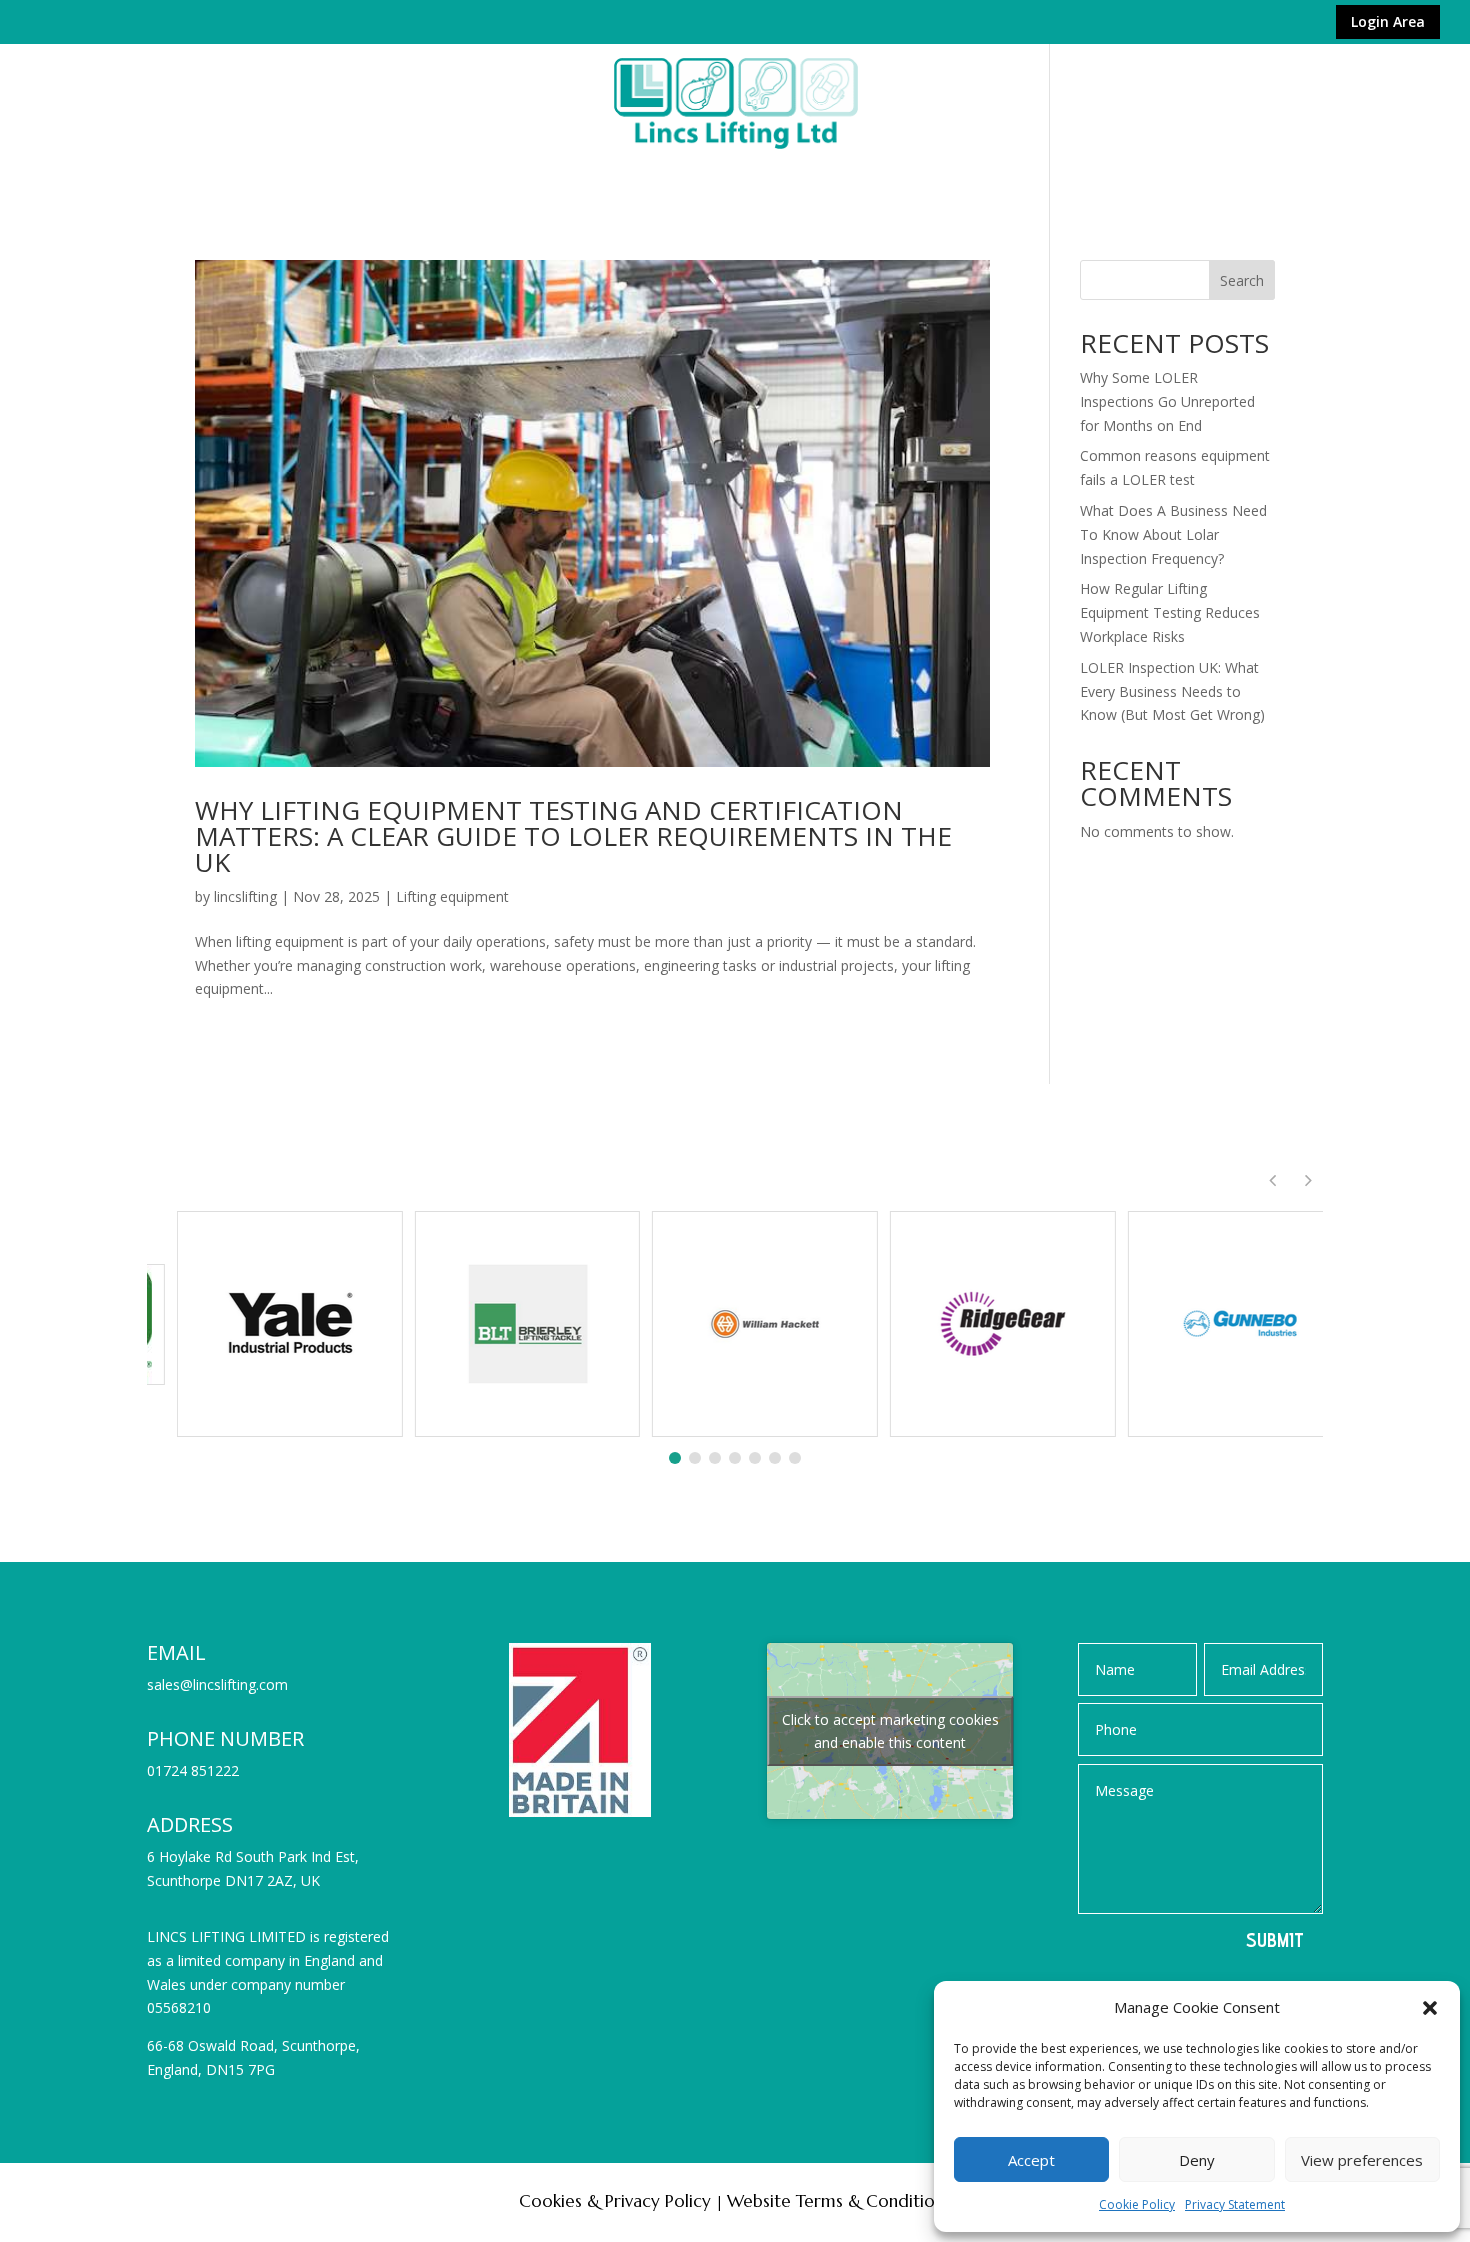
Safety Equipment (866, 176)
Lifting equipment (452, 896)
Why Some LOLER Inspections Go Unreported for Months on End (1167, 401)
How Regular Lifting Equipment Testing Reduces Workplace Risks (1170, 612)
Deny (1197, 2160)
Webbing (586, 176)
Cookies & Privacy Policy (615, 2201)
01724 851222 (193, 1770)
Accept (1031, 2160)
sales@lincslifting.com (217, 1684)
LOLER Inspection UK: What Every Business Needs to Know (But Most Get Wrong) (1172, 691)
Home (239, 176)
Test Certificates (1027, 176)
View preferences (1362, 2160)
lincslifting (245, 896)
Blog (1231, 176)
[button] (1430, 2008)
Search (1242, 280)
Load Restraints (708, 176)
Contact (1152, 176)
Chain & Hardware (356, 176)
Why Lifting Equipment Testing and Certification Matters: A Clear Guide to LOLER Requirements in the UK (573, 836)
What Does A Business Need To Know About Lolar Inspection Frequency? (1173, 534)
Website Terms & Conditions (839, 2201)
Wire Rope (489, 176)
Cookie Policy (1137, 2204)
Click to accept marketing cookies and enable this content (890, 1731)
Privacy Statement (1235, 2204)
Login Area (1388, 22)
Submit (1275, 1940)
